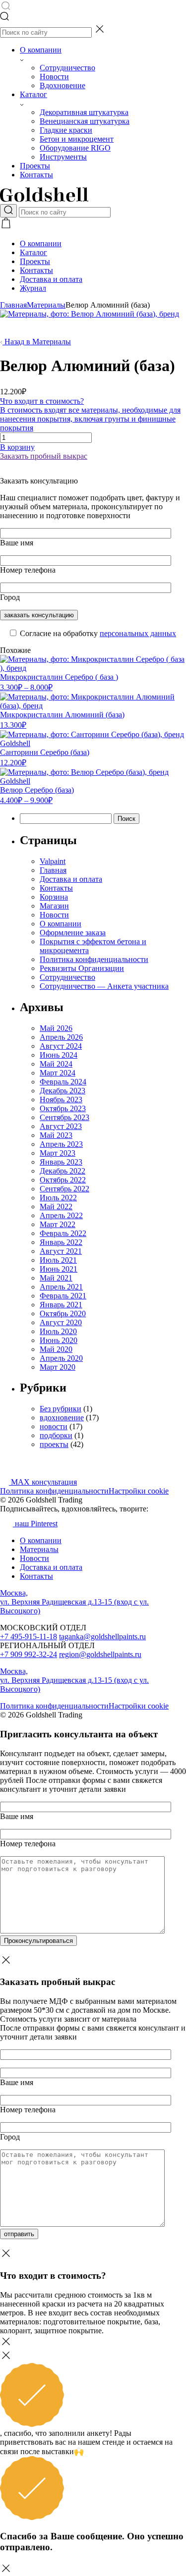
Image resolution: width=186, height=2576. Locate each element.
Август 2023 (61, 1126)
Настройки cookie (139, 1491)
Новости (54, 77)
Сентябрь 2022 (64, 1189)
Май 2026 (56, 1028)
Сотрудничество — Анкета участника (104, 986)
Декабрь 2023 (62, 1091)
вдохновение (62, 1418)
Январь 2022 (61, 1242)
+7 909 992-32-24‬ (29, 1654)
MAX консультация (43, 1482)
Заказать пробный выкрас (44, 456)
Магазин (54, 906)
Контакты (36, 175)
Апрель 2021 (61, 1287)
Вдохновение (62, 85)
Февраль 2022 (63, 1233)
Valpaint (53, 861)
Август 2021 (61, 1251)
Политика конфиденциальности (94, 959)
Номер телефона (28, 570)
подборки (56, 1435)
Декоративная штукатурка (84, 112)
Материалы (46, 305)
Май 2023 (56, 1135)
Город (10, 597)
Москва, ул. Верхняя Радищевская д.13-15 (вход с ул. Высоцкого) (74, 1602)
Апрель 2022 (61, 1215)
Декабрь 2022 (62, 1171)
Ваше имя (17, 543)
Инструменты (63, 157)
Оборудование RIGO (75, 148)
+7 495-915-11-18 (29, 1637)
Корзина (54, 897)
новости (54, 1426)
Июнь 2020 (59, 1340)
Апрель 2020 (61, 1358)
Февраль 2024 (63, 1082)
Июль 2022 (58, 1198)
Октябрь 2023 (63, 1108)
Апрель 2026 (61, 1037)
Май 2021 (56, 1278)
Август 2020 (61, 1322)
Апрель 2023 (61, 1144)
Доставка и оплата (51, 279)
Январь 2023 (61, 1162)
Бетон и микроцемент (77, 139)
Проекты (35, 166)
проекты (54, 1444)
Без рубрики (61, 1409)
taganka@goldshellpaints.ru (102, 1637)
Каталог (33, 94)
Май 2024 (56, 1064)
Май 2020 (56, 1349)
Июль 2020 (58, 1331)
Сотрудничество (67, 68)
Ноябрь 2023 (61, 1100)
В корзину (17, 447)
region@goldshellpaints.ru (100, 1654)
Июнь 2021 (59, 1269)
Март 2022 (58, 1224)
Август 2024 (61, 1046)
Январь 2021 (61, 1305)
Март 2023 (58, 1153)
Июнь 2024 (59, 1055)
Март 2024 (58, 1073)
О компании (41, 50)
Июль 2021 (58, 1260)
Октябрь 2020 (63, 1314)
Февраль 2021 (63, 1296)
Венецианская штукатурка (85, 121)
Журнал (33, 288)
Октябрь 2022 (63, 1180)
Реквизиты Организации (82, 968)
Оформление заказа (73, 933)
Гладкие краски (66, 130)
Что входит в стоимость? (90, 414)
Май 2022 (56, 1207)
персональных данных (138, 633)
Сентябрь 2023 (64, 1117)
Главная (13, 305)
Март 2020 (58, 1367)
